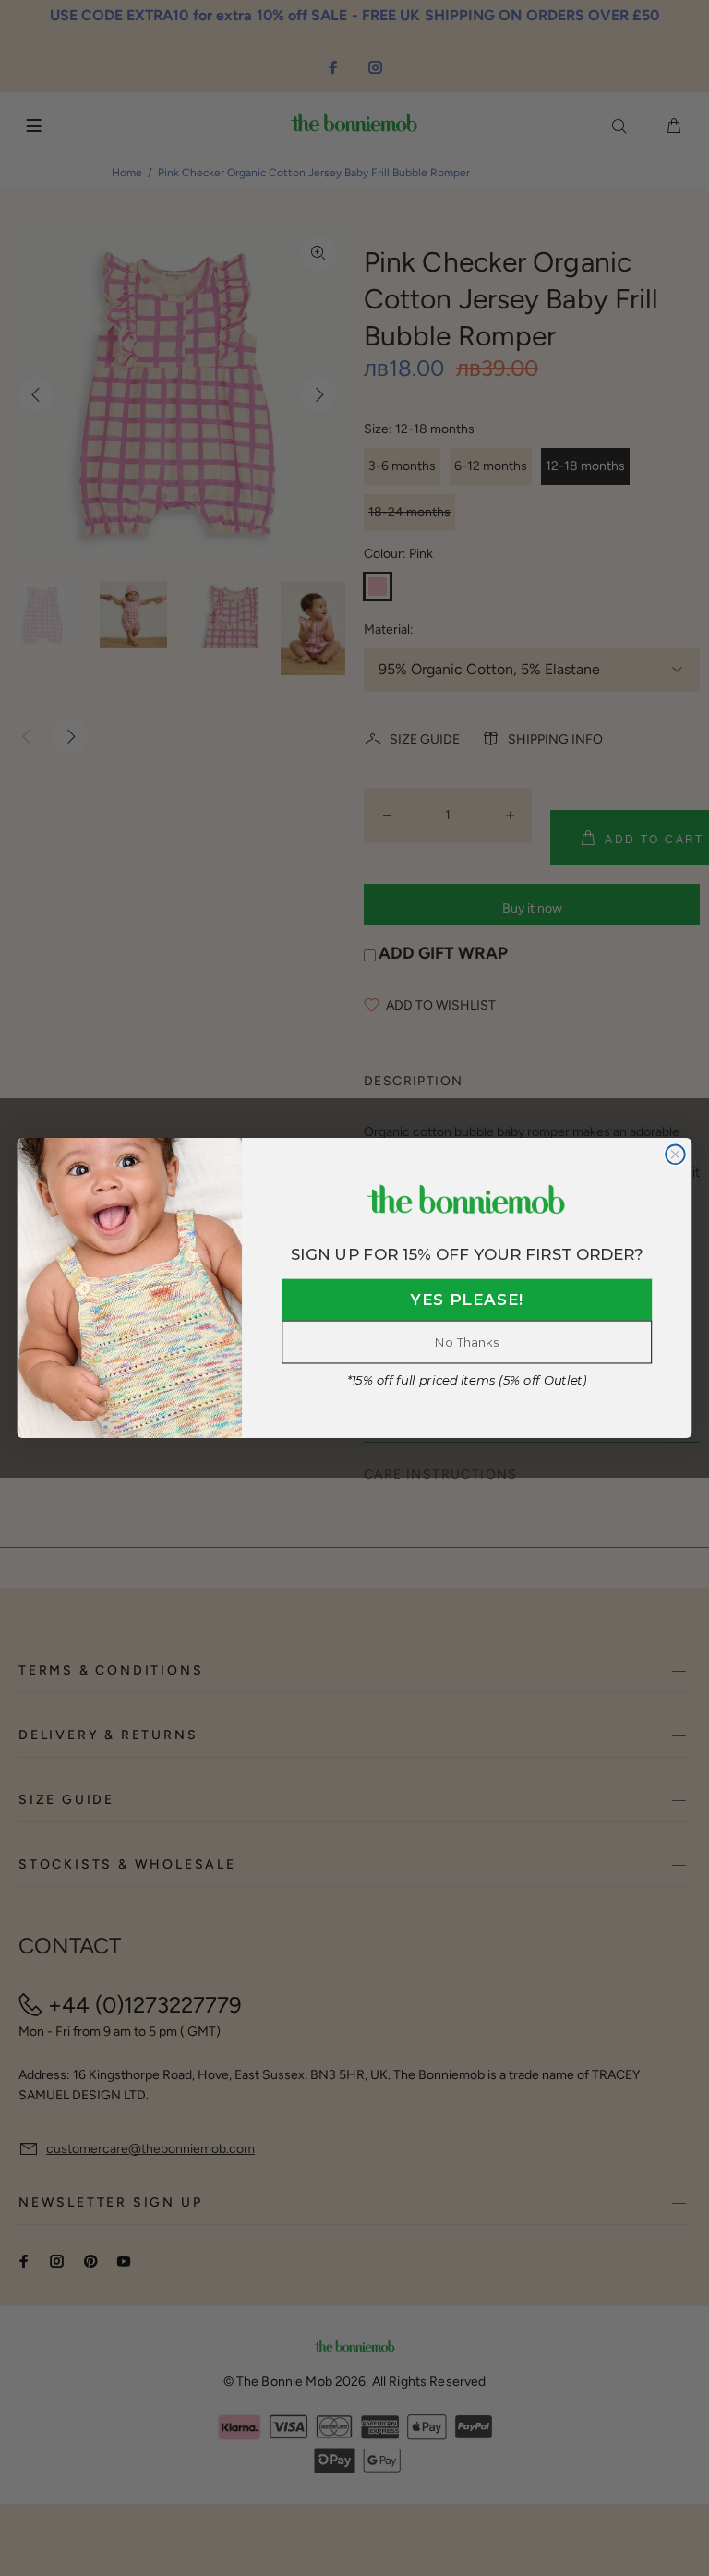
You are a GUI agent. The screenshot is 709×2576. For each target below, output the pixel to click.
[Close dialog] (675, 1155)
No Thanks (467, 1342)
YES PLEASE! (467, 1300)
